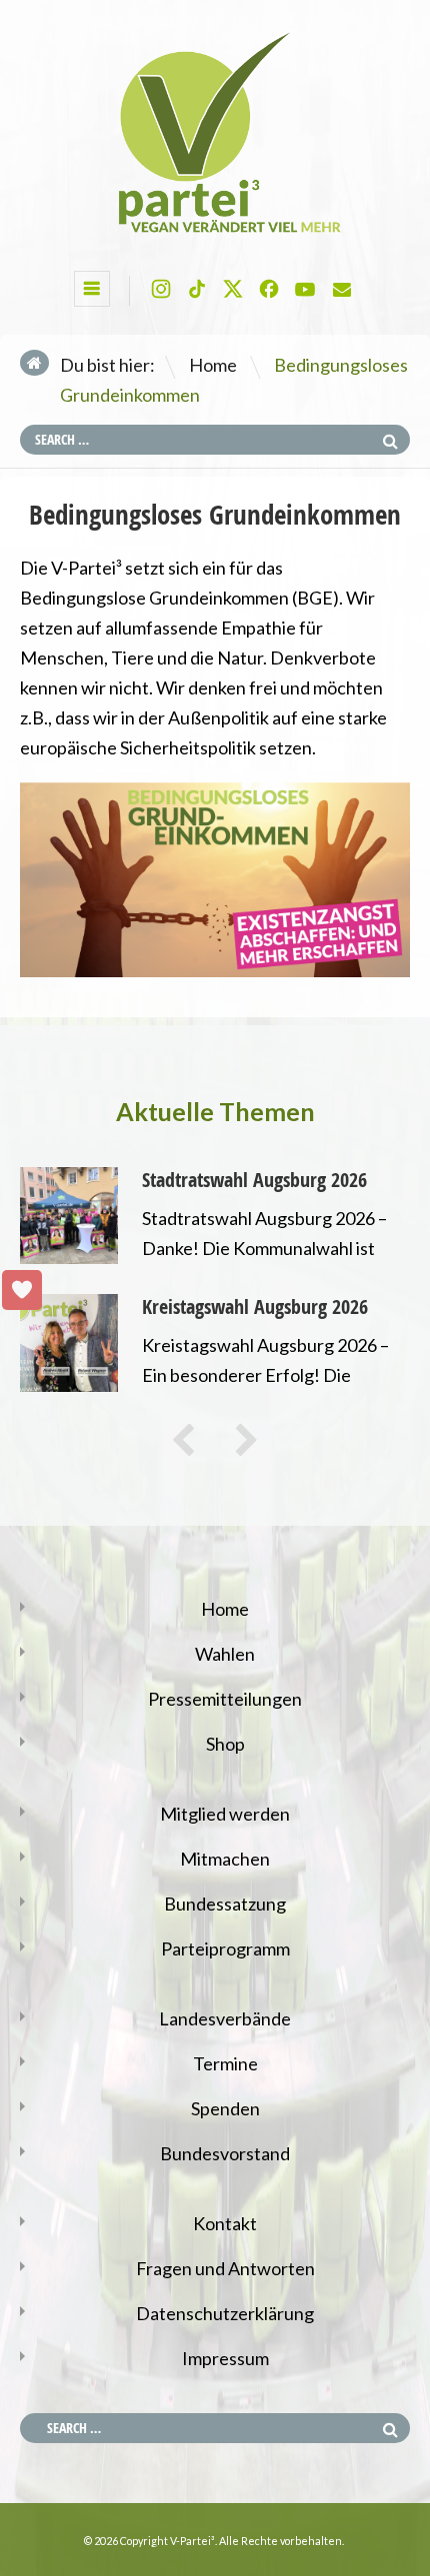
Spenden (225, 2108)
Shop (225, 1744)
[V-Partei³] (215, 234)
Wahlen (225, 1654)
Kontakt (225, 2223)
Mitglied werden (225, 1814)
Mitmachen (225, 1859)
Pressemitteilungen (225, 1699)
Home (213, 365)
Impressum (225, 2358)
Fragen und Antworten (225, 2268)
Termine (225, 2063)
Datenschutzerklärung (225, 2313)
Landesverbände (225, 2018)
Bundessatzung (225, 1904)
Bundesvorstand (225, 2153)
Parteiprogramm (225, 1948)
